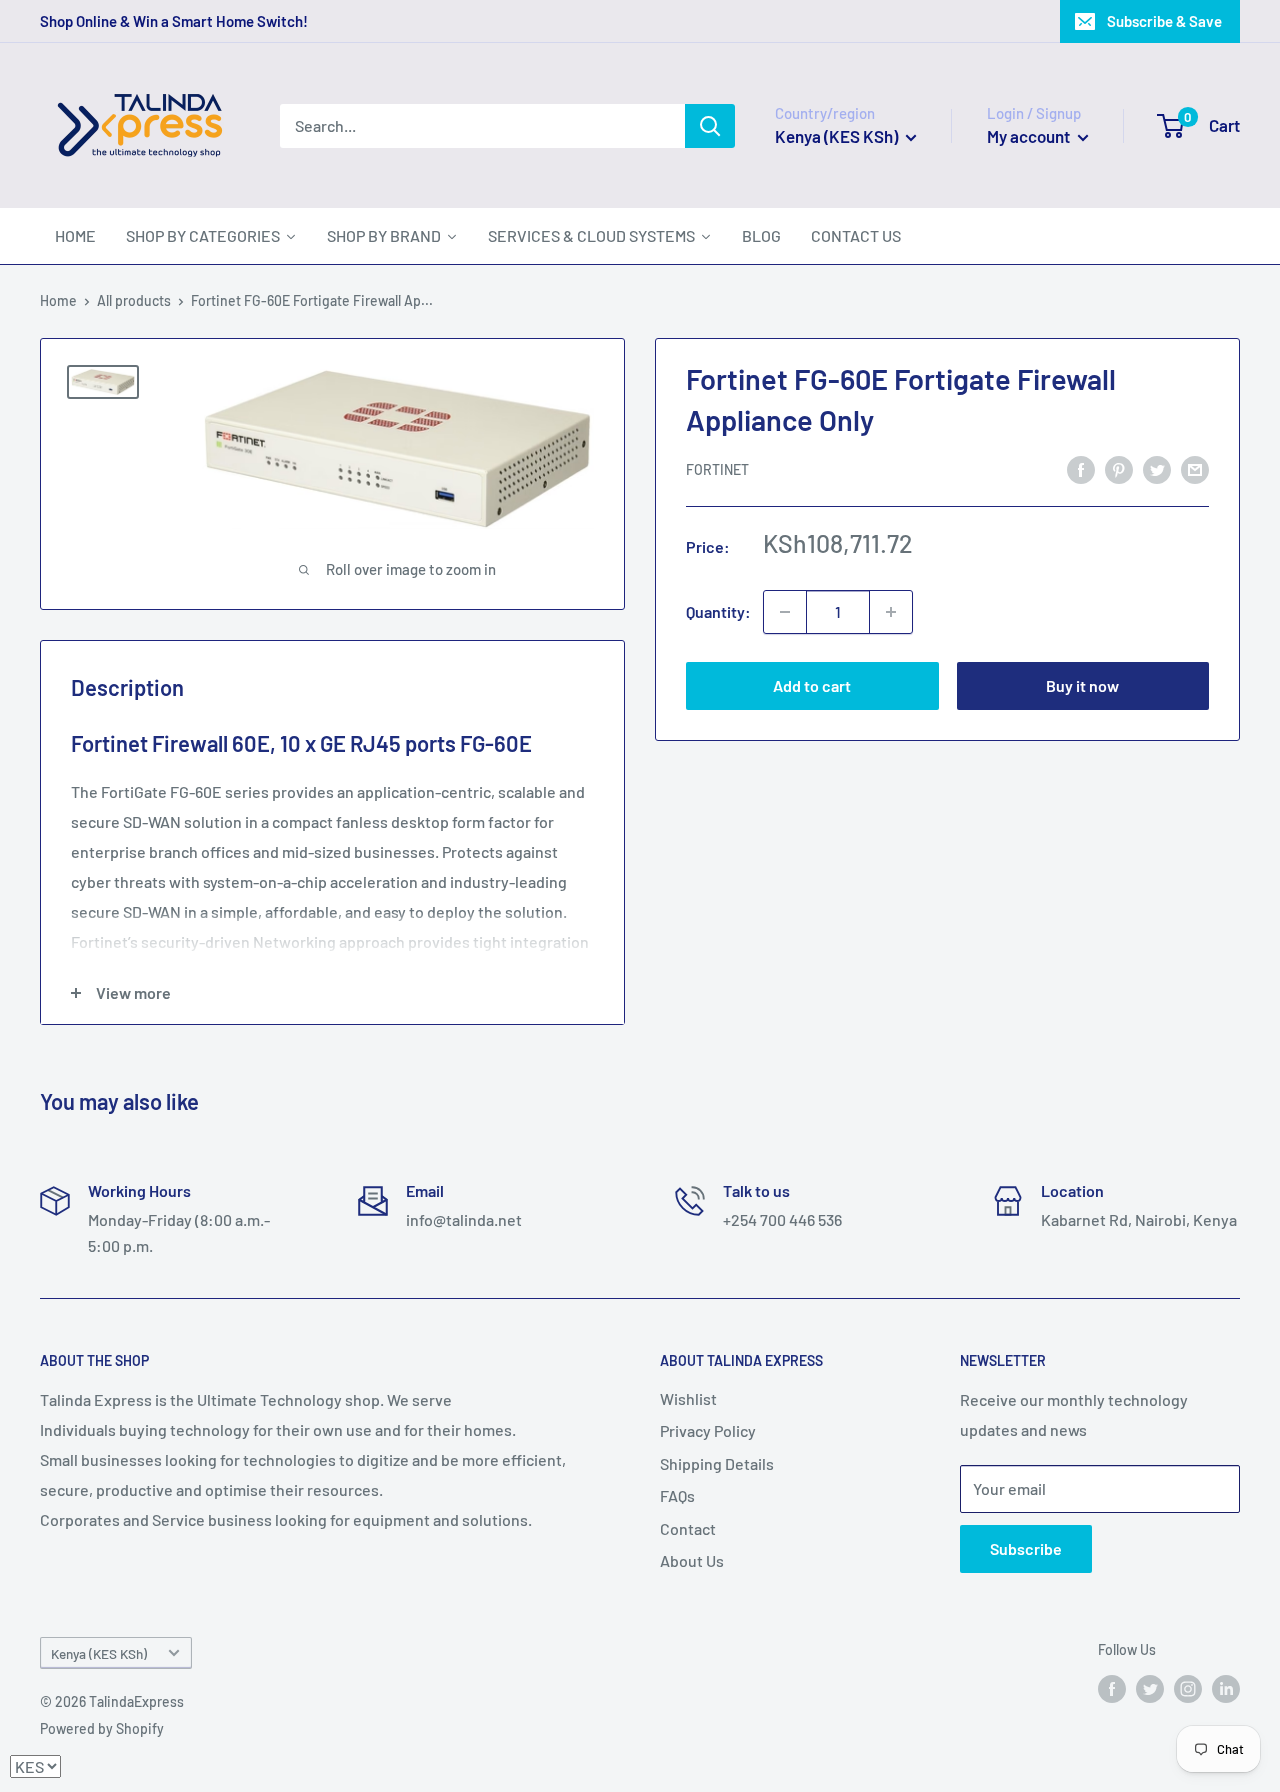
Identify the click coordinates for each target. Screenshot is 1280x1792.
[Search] (710, 126)
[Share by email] (1195, 468)
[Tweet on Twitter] (1157, 468)
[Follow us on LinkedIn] (1226, 1689)
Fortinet (717, 470)
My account (1030, 136)
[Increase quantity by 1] (891, 612)
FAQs (677, 1495)
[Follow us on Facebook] (1112, 1689)
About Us (692, 1560)
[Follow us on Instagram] (1188, 1689)
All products (134, 300)
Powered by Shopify (102, 1728)
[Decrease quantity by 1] (785, 612)
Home (58, 300)
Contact (688, 1528)
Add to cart (812, 685)
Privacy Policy (708, 1430)
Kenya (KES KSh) (99, 1653)
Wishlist (688, 1398)
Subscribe (1026, 1548)
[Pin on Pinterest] (1119, 468)
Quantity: (718, 611)
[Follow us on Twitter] (1150, 1689)
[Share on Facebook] (1081, 468)
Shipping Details (717, 1463)
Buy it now (1082, 685)
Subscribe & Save (1164, 21)
